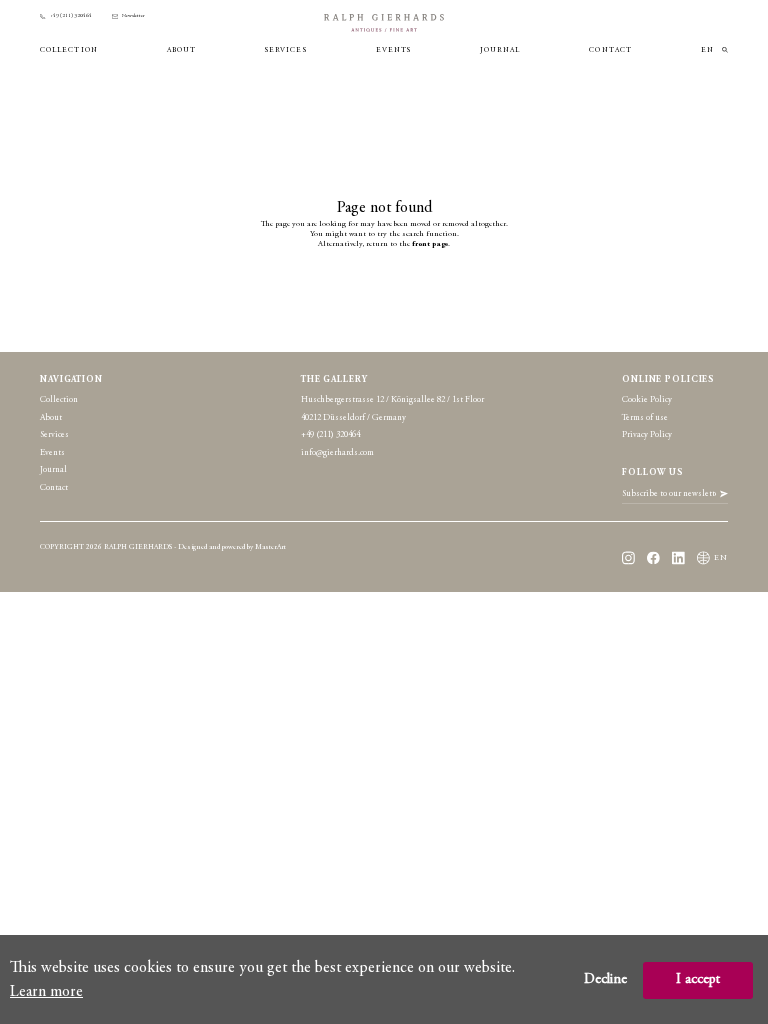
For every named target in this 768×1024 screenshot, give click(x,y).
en (707, 50)
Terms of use (645, 418)
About (181, 50)
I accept (698, 980)
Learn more (46, 992)
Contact (610, 50)
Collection (69, 50)
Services (286, 50)
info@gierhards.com (337, 453)
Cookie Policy (647, 400)
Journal (500, 50)
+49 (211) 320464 (71, 16)
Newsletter (133, 16)
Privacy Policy (647, 435)
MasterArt (270, 547)
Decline (605, 980)
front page (430, 244)
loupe (725, 50)
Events (393, 50)
